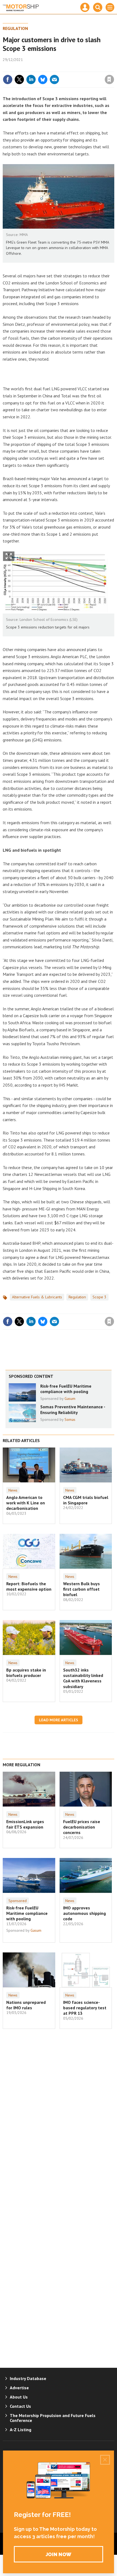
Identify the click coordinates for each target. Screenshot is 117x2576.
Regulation (15, 28)
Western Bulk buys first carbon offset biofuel (81, 1589)
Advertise (19, 2388)
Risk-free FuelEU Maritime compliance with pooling (66, 1389)
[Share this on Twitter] (19, 79)
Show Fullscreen (9, 556)
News (13, 1490)
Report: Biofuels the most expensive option (29, 1586)
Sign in (45, 68)
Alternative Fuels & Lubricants (37, 1297)
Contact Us (20, 2406)
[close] (114, 68)
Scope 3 (99, 1297)
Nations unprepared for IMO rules (26, 2005)
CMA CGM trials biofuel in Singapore (86, 1500)
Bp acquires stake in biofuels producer (26, 1673)
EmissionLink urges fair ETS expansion (25, 1824)
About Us (19, 2397)
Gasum (70, 1399)
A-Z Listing (21, 2430)
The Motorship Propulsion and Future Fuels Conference (53, 2418)
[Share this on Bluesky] (43, 79)
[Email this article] (54, 79)
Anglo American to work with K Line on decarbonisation (26, 1503)
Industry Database (28, 2378)
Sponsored (18, 1901)
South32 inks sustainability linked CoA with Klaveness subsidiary (83, 1678)
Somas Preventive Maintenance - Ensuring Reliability (73, 1409)
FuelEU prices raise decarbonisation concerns (82, 1827)
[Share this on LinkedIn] (31, 79)
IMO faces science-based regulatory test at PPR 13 (85, 2008)
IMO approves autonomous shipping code (84, 1913)
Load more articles (59, 1720)
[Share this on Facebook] (8, 79)
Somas (70, 1419)
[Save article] (109, 79)
